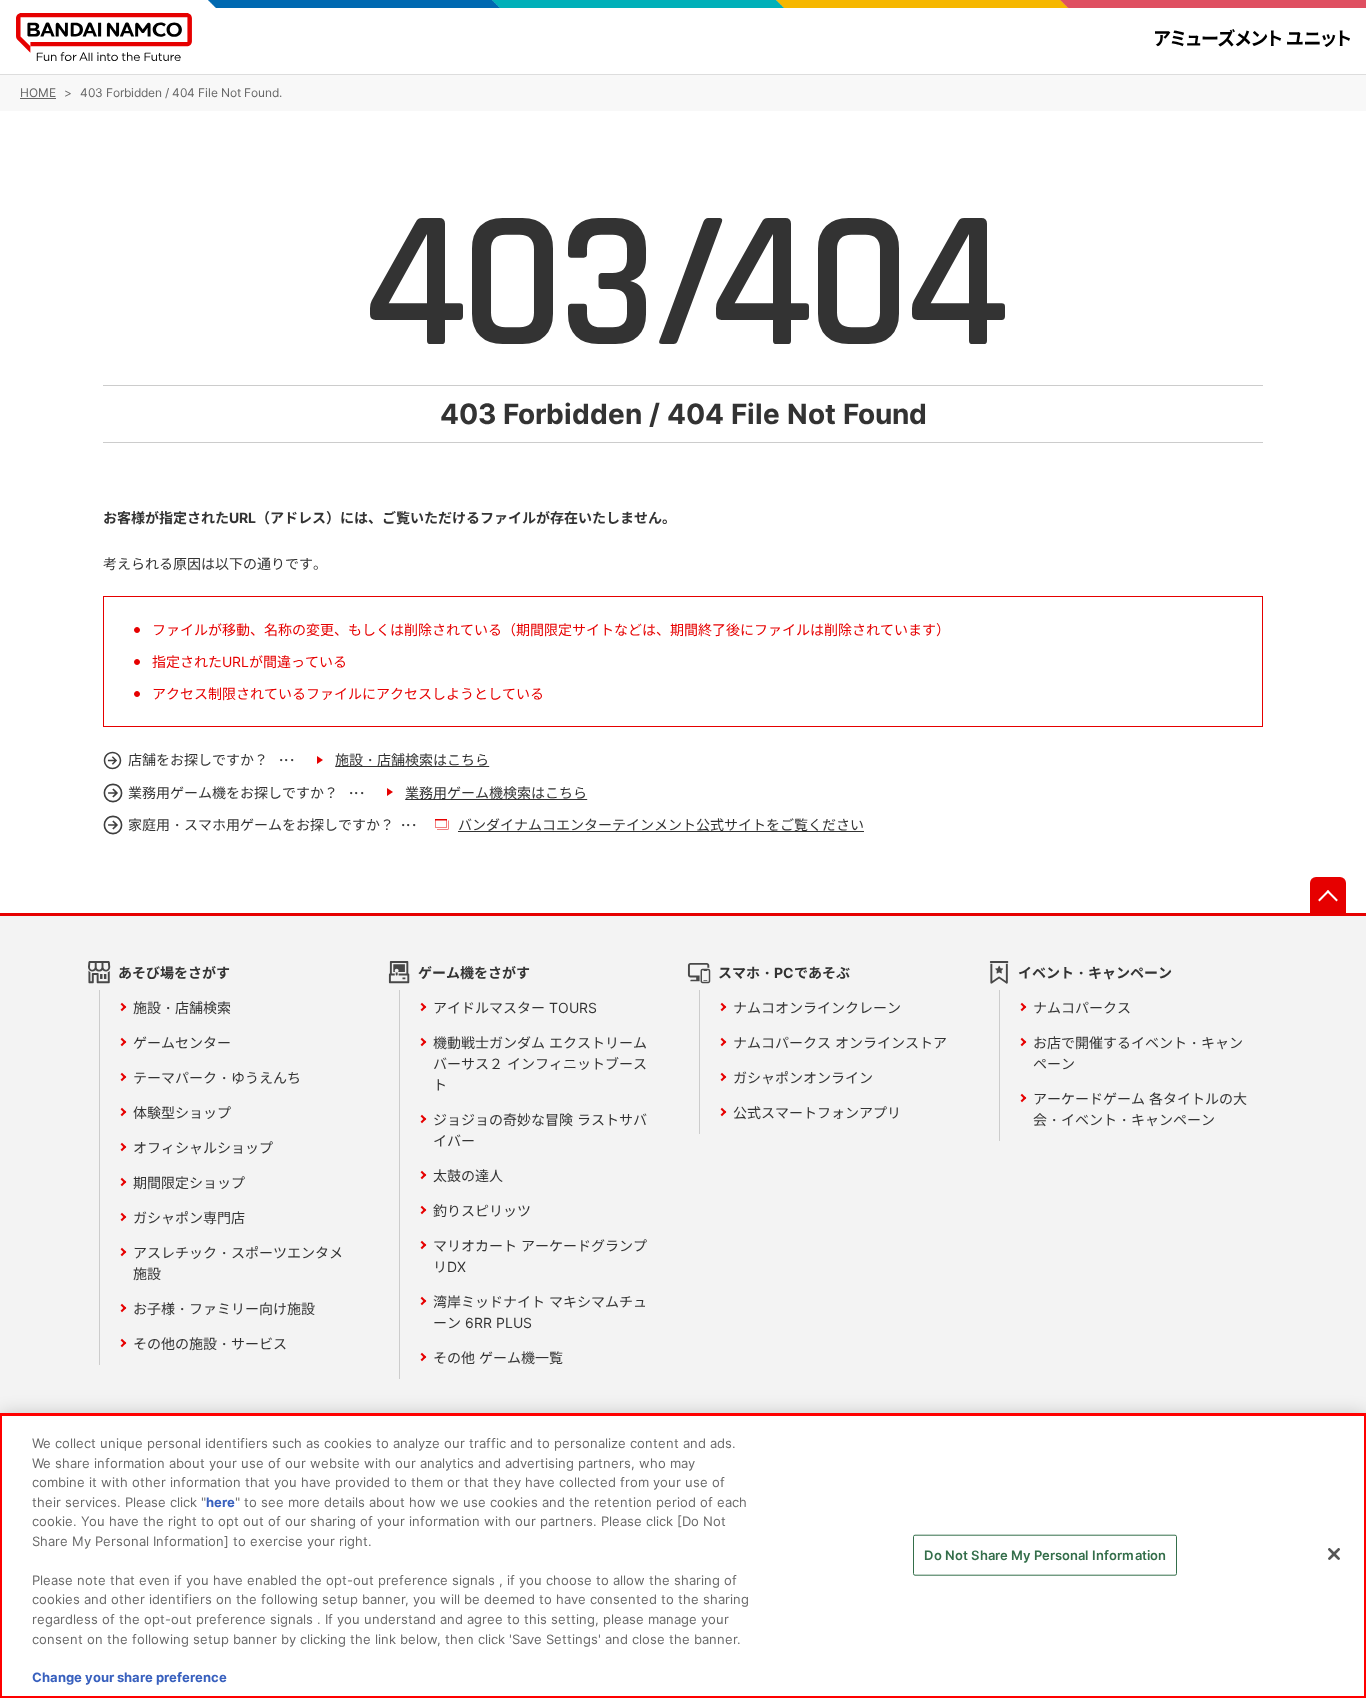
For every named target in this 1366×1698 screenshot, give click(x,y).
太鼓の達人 (468, 1175)
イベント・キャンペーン (1095, 972)
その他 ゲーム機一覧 (498, 1357)
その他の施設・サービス (210, 1343)
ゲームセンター (182, 1042)
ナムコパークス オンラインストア (840, 1042)
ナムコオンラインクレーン (817, 1007)
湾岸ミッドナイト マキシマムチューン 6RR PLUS (540, 1312)
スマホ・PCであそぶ (784, 972)
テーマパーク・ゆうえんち (217, 1077)
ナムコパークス (1082, 1007)
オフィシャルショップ (203, 1147)
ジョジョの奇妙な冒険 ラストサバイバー (540, 1130)
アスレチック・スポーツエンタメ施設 (238, 1263)
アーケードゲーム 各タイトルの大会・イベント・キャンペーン (1140, 1109)
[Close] (1334, 1554)
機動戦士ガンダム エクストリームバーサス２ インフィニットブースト (540, 1063)
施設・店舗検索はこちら (412, 759)
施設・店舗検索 (182, 1007)
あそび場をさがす (174, 972)
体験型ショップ (182, 1112)
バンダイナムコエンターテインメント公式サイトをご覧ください (661, 824)
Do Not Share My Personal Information (1045, 1555)
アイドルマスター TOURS (515, 1007)
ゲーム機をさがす (474, 972)
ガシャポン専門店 (189, 1217)
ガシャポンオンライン (803, 1077)
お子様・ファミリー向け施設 (224, 1308)
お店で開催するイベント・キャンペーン (1138, 1053)
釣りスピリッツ (482, 1210)
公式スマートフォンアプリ (817, 1112)
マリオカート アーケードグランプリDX (540, 1256)
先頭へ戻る (1328, 895)
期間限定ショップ (189, 1182)
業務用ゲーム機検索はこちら (496, 792)
